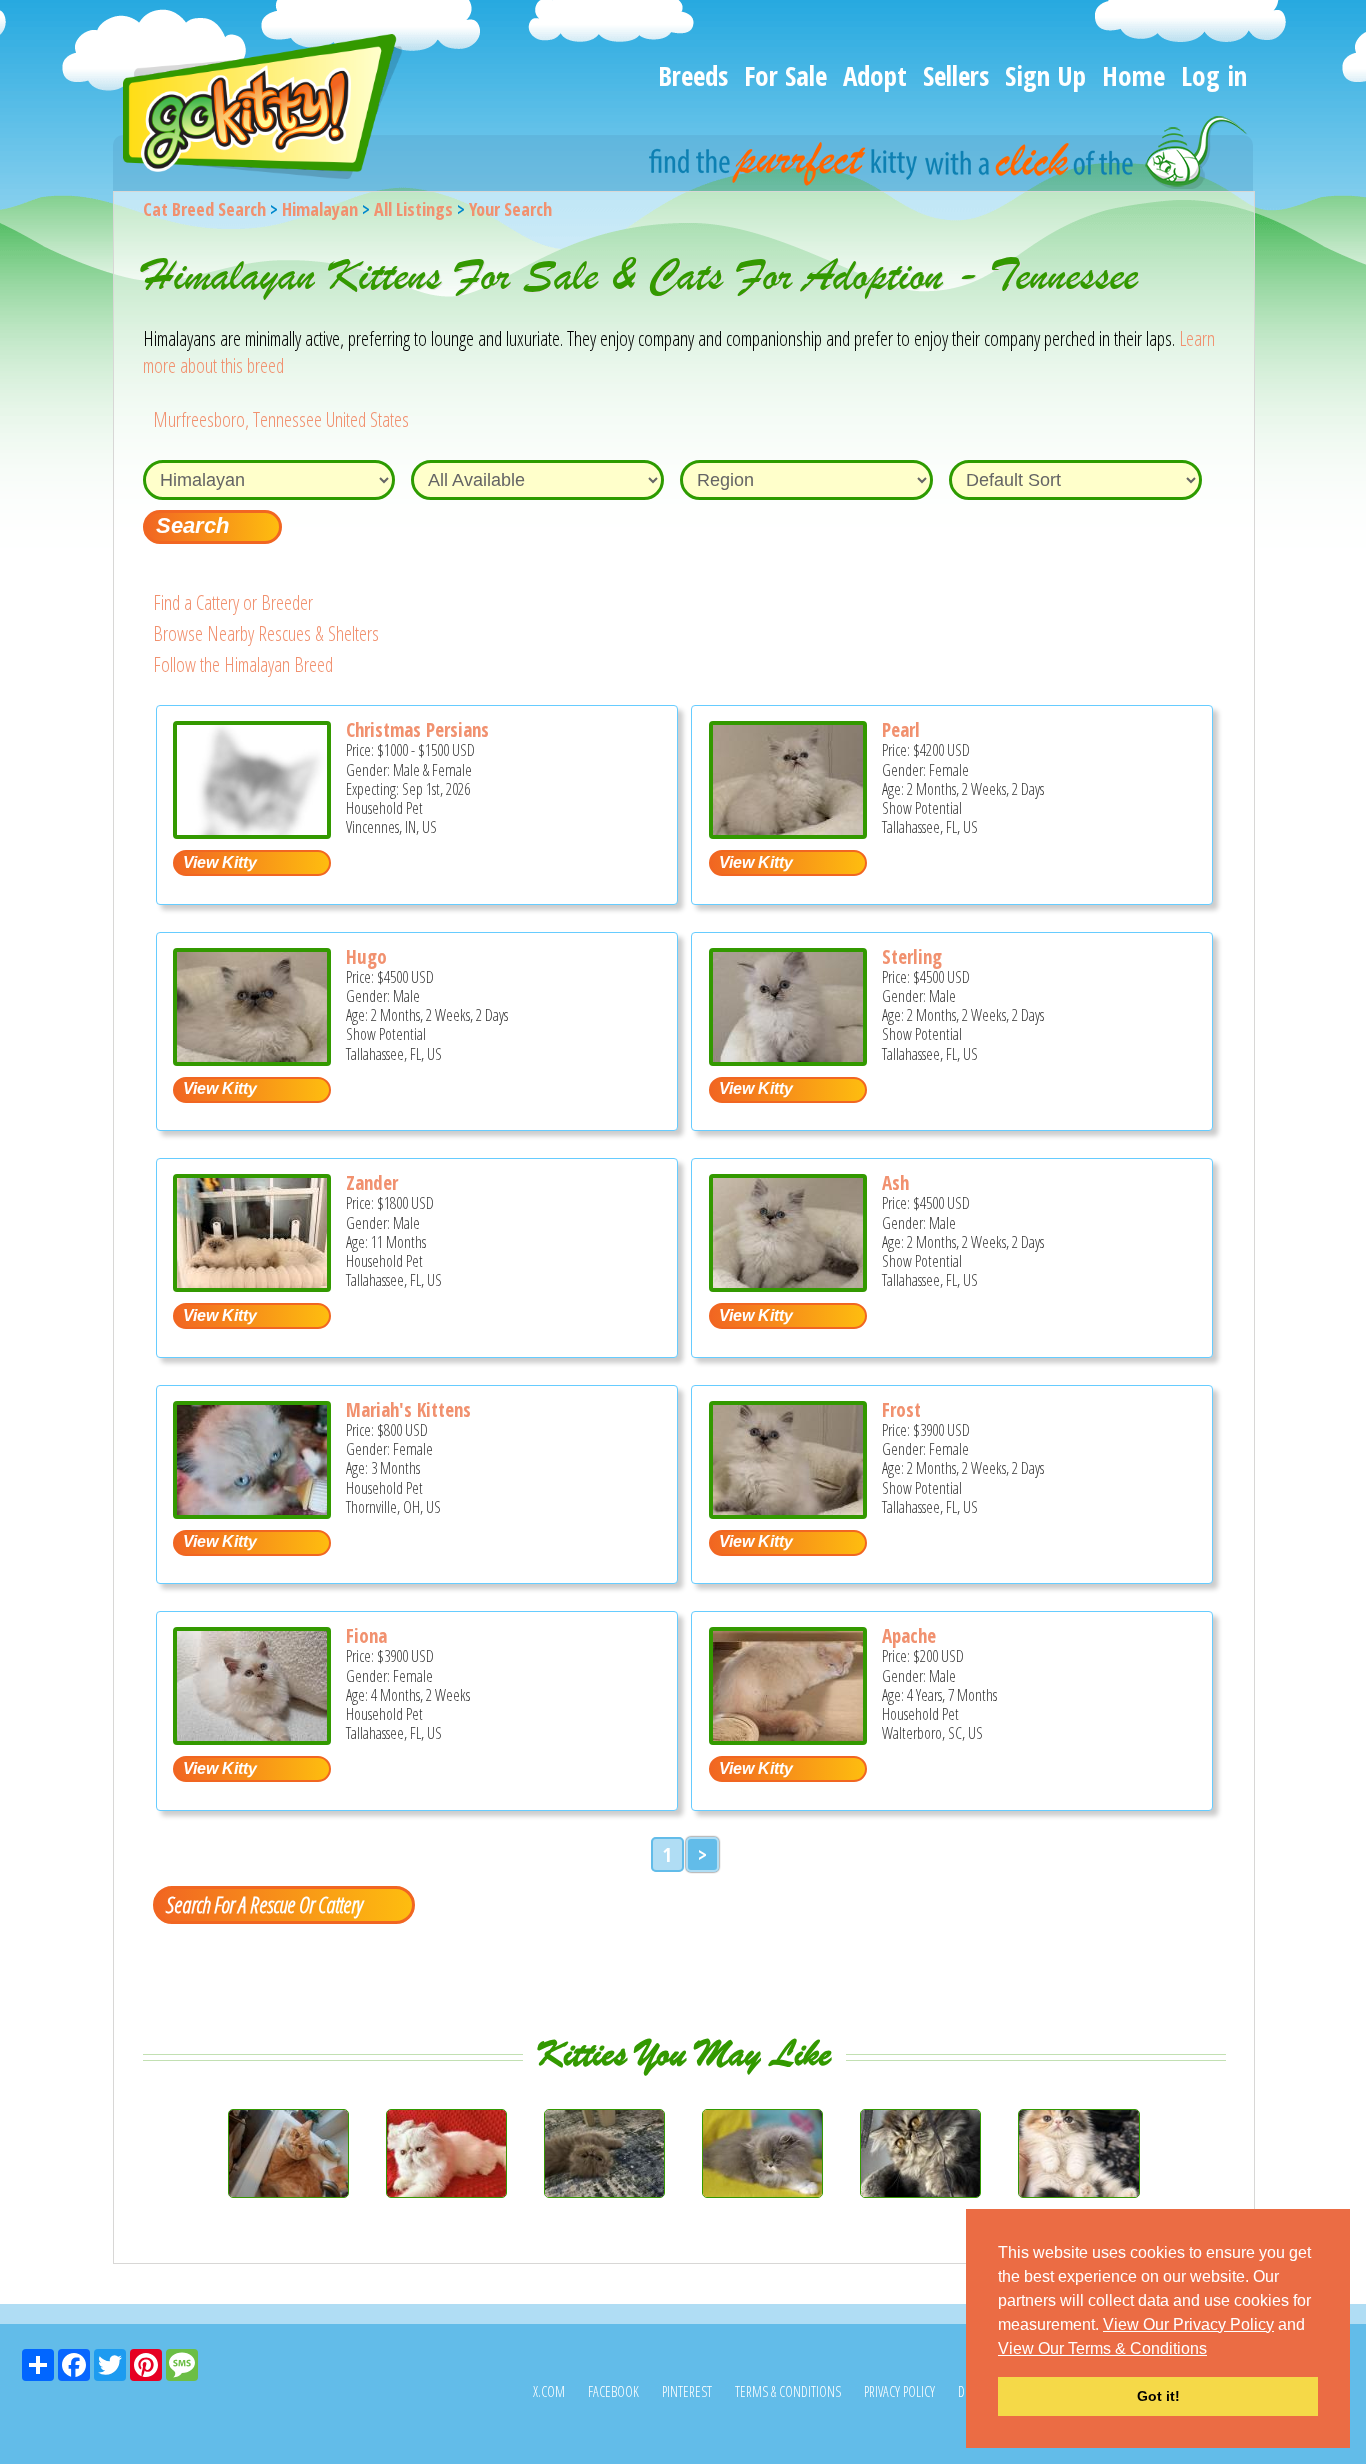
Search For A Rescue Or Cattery (264, 1904)
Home (1133, 75)
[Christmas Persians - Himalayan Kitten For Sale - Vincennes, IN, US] (252, 831)
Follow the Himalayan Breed (243, 664)
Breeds (693, 75)
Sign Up (1045, 75)
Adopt (875, 75)
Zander (372, 1183)
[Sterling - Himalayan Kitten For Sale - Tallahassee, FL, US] (788, 1058)
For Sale (785, 75)
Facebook (613, 2391)
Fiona (366, 1636)
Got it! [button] (1158, 2396)
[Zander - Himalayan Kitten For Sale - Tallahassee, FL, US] (252, 1284)
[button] (1214, 2350)
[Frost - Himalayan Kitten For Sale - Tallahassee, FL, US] (788, 1511)
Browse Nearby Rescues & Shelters (266, 633)
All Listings (413, 209)
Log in (1214, 75)
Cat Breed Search (204, 209)
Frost (901, 1410)
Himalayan (320, 209)
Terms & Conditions (788, 2391)
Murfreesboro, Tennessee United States (281, 419)
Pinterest (687, 2391)
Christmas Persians (417, 730)
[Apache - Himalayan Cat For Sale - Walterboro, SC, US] (788, 1737)
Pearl (901, 730)
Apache (909, 1636)
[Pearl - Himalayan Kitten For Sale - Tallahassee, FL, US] (788, 831)
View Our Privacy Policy (1188, 2324)
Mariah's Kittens (408, 1410)
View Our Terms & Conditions (1102, 2348)
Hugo (366, 957)
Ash (895, 1183)
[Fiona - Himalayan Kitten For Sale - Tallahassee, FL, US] (252, 1737)
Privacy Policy (899, 2391)
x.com (549, 2391)
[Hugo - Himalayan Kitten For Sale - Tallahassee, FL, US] (252, 1058)
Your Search (510, 209)
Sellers (956, 75)
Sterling (912, 957)
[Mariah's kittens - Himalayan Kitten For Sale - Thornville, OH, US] (252, 1511)
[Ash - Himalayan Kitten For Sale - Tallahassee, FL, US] (788, 1284)
